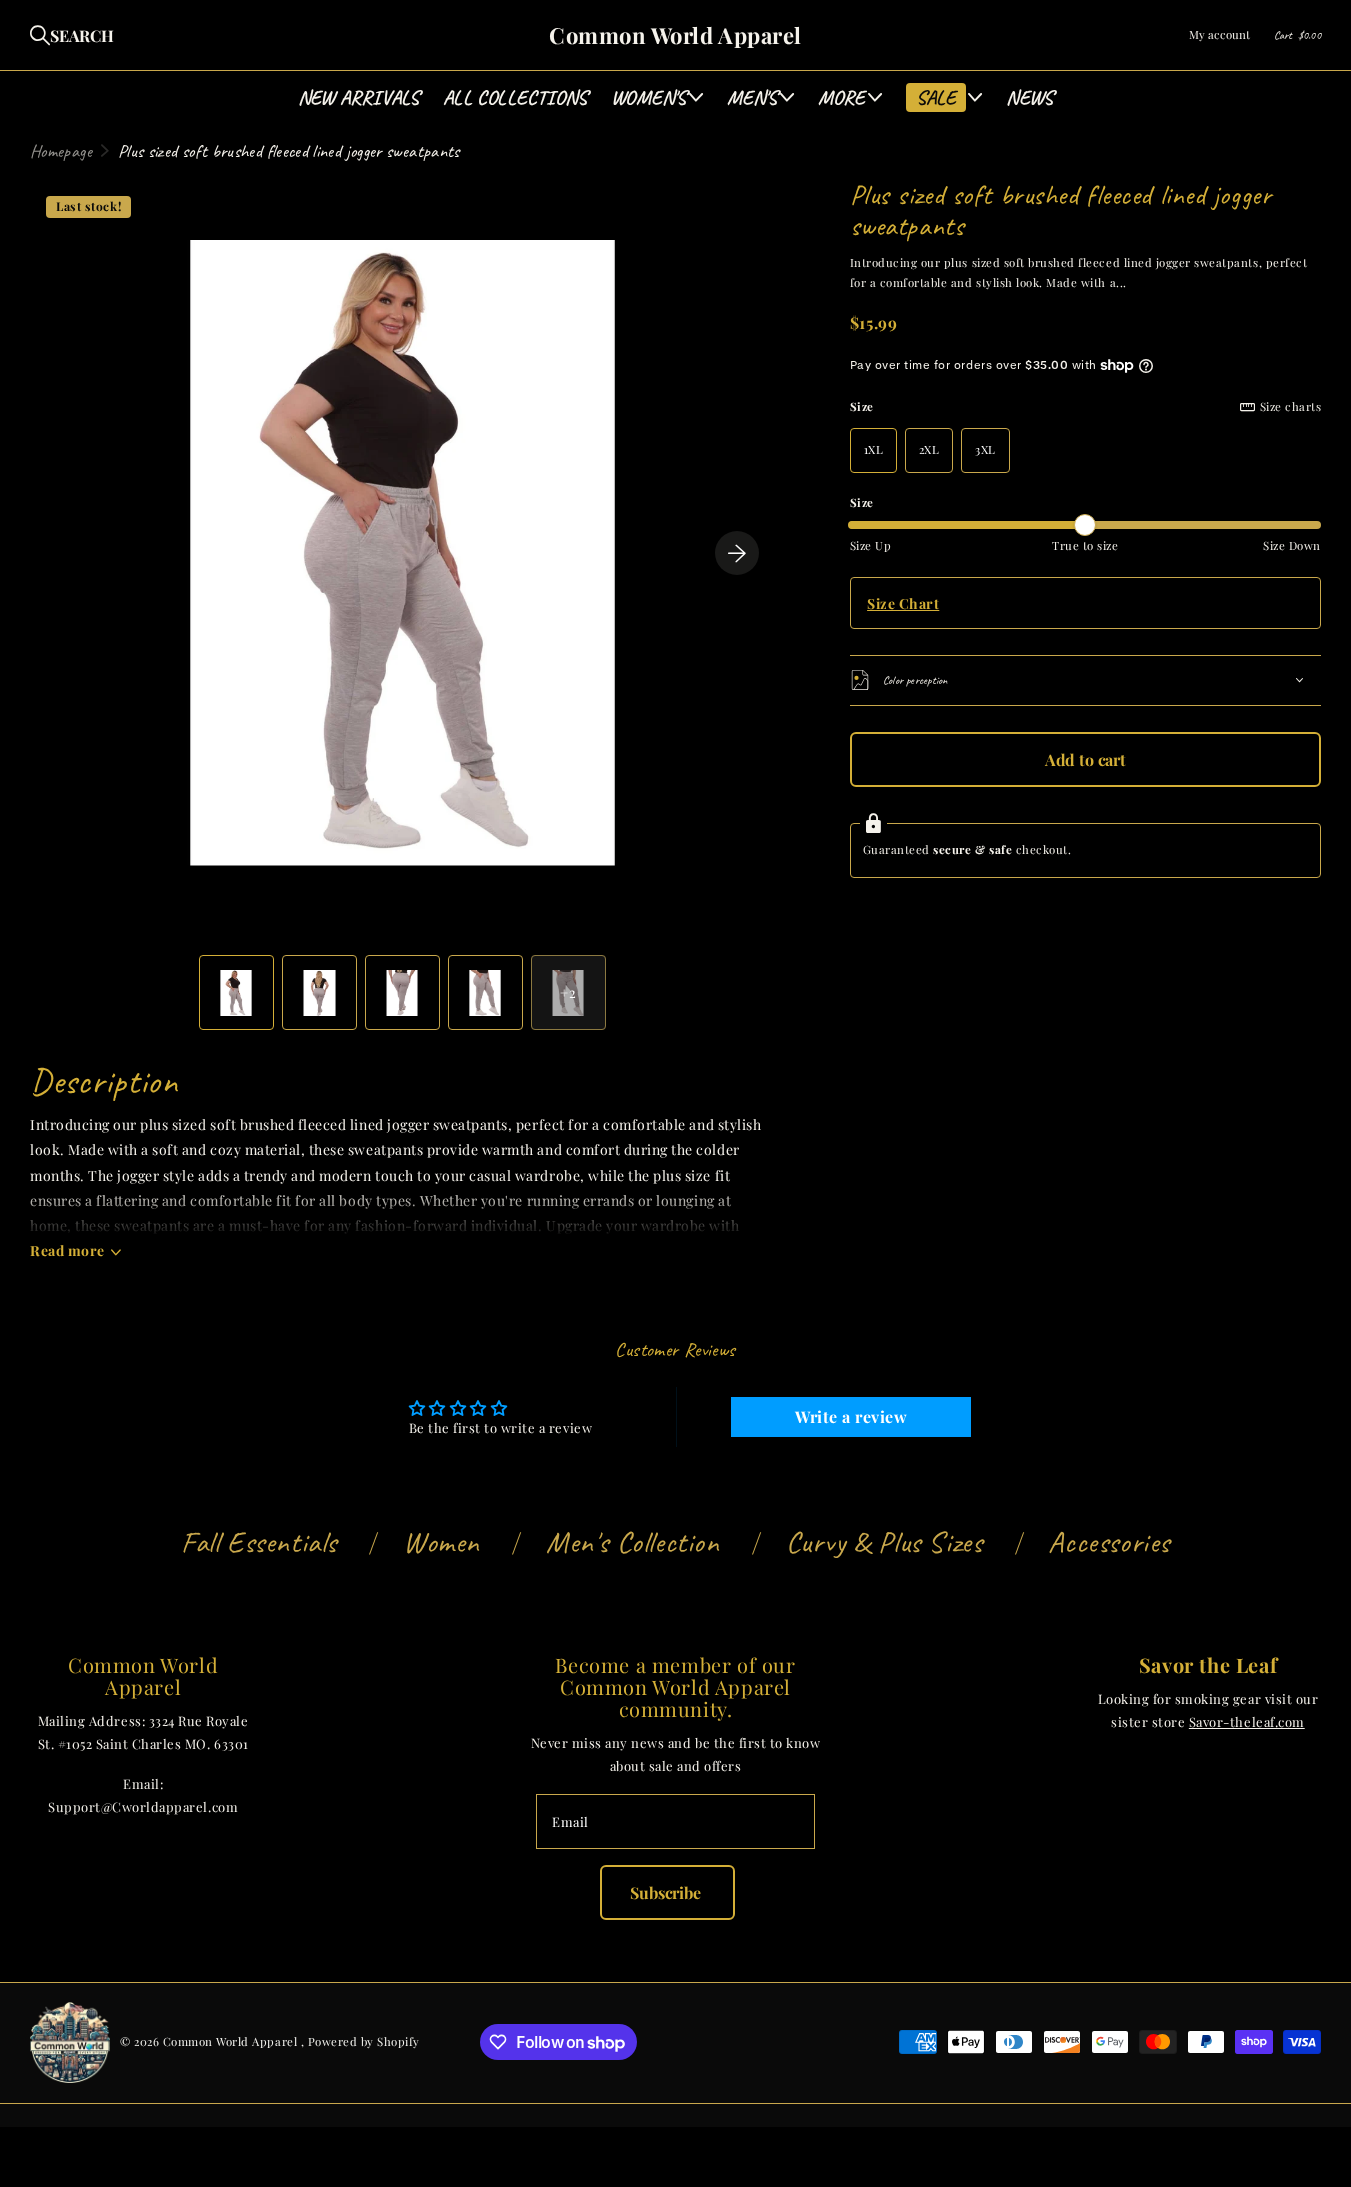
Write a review (851, 1416)
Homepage (61, 151)
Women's (648, 97)
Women (441, 1542)
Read (67, 1250)
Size (1085, 406)
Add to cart (1085, 759)
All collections (515, 97)
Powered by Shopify (364, 2041)
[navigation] (236, 992)
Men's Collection (633, 1542)
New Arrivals (358, 97)
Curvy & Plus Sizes (884, 1542)
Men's (752, 97)
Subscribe (667, 1892)
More (842, 97)
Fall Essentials (259, 1542)
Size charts (1290, 406)
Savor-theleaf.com (1247, 1721)
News (1029, 97)
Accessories (1109, 1542)
